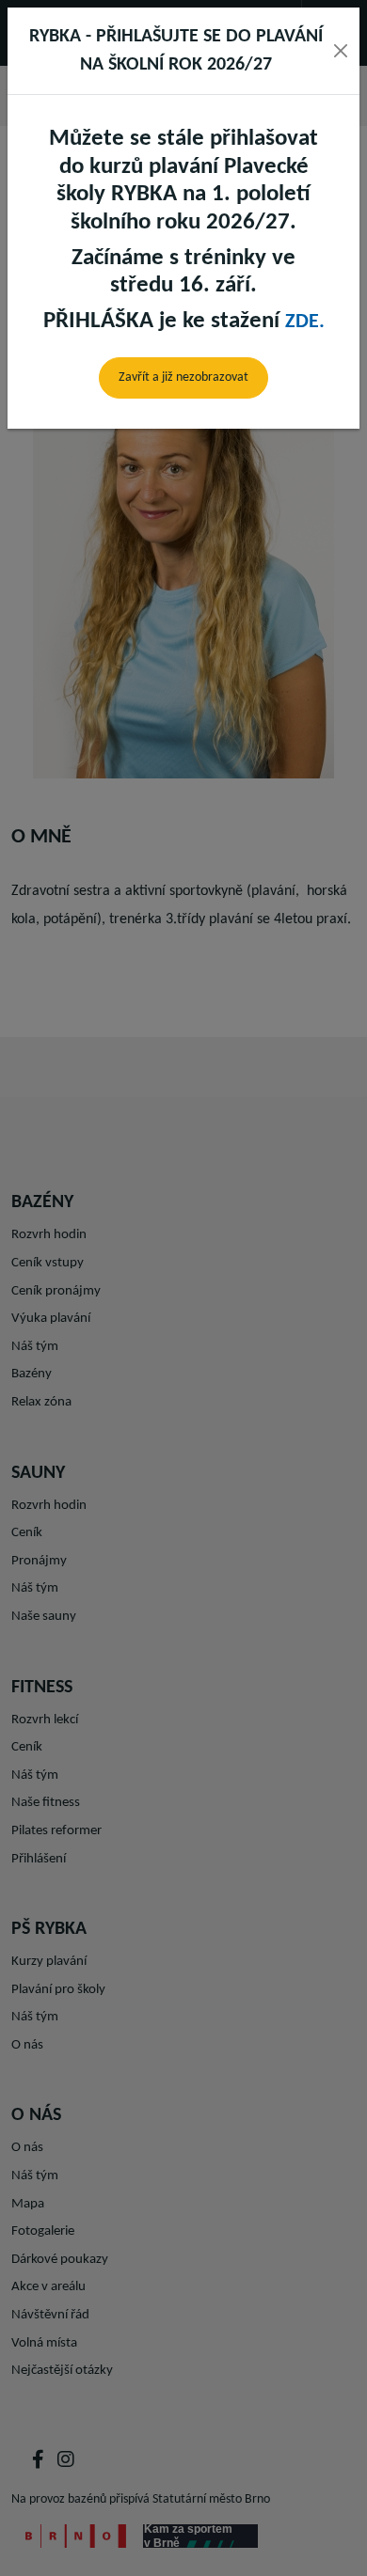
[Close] (340, 51)
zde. (305, 322)
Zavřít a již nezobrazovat (183, 377)
